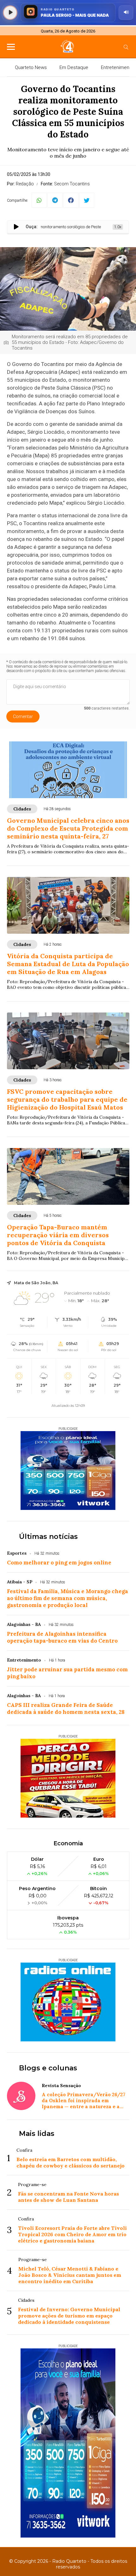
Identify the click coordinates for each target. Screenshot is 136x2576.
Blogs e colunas (48, 2068)
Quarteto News (31, 67)
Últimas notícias (48, 1537)
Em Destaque (74, 67)
